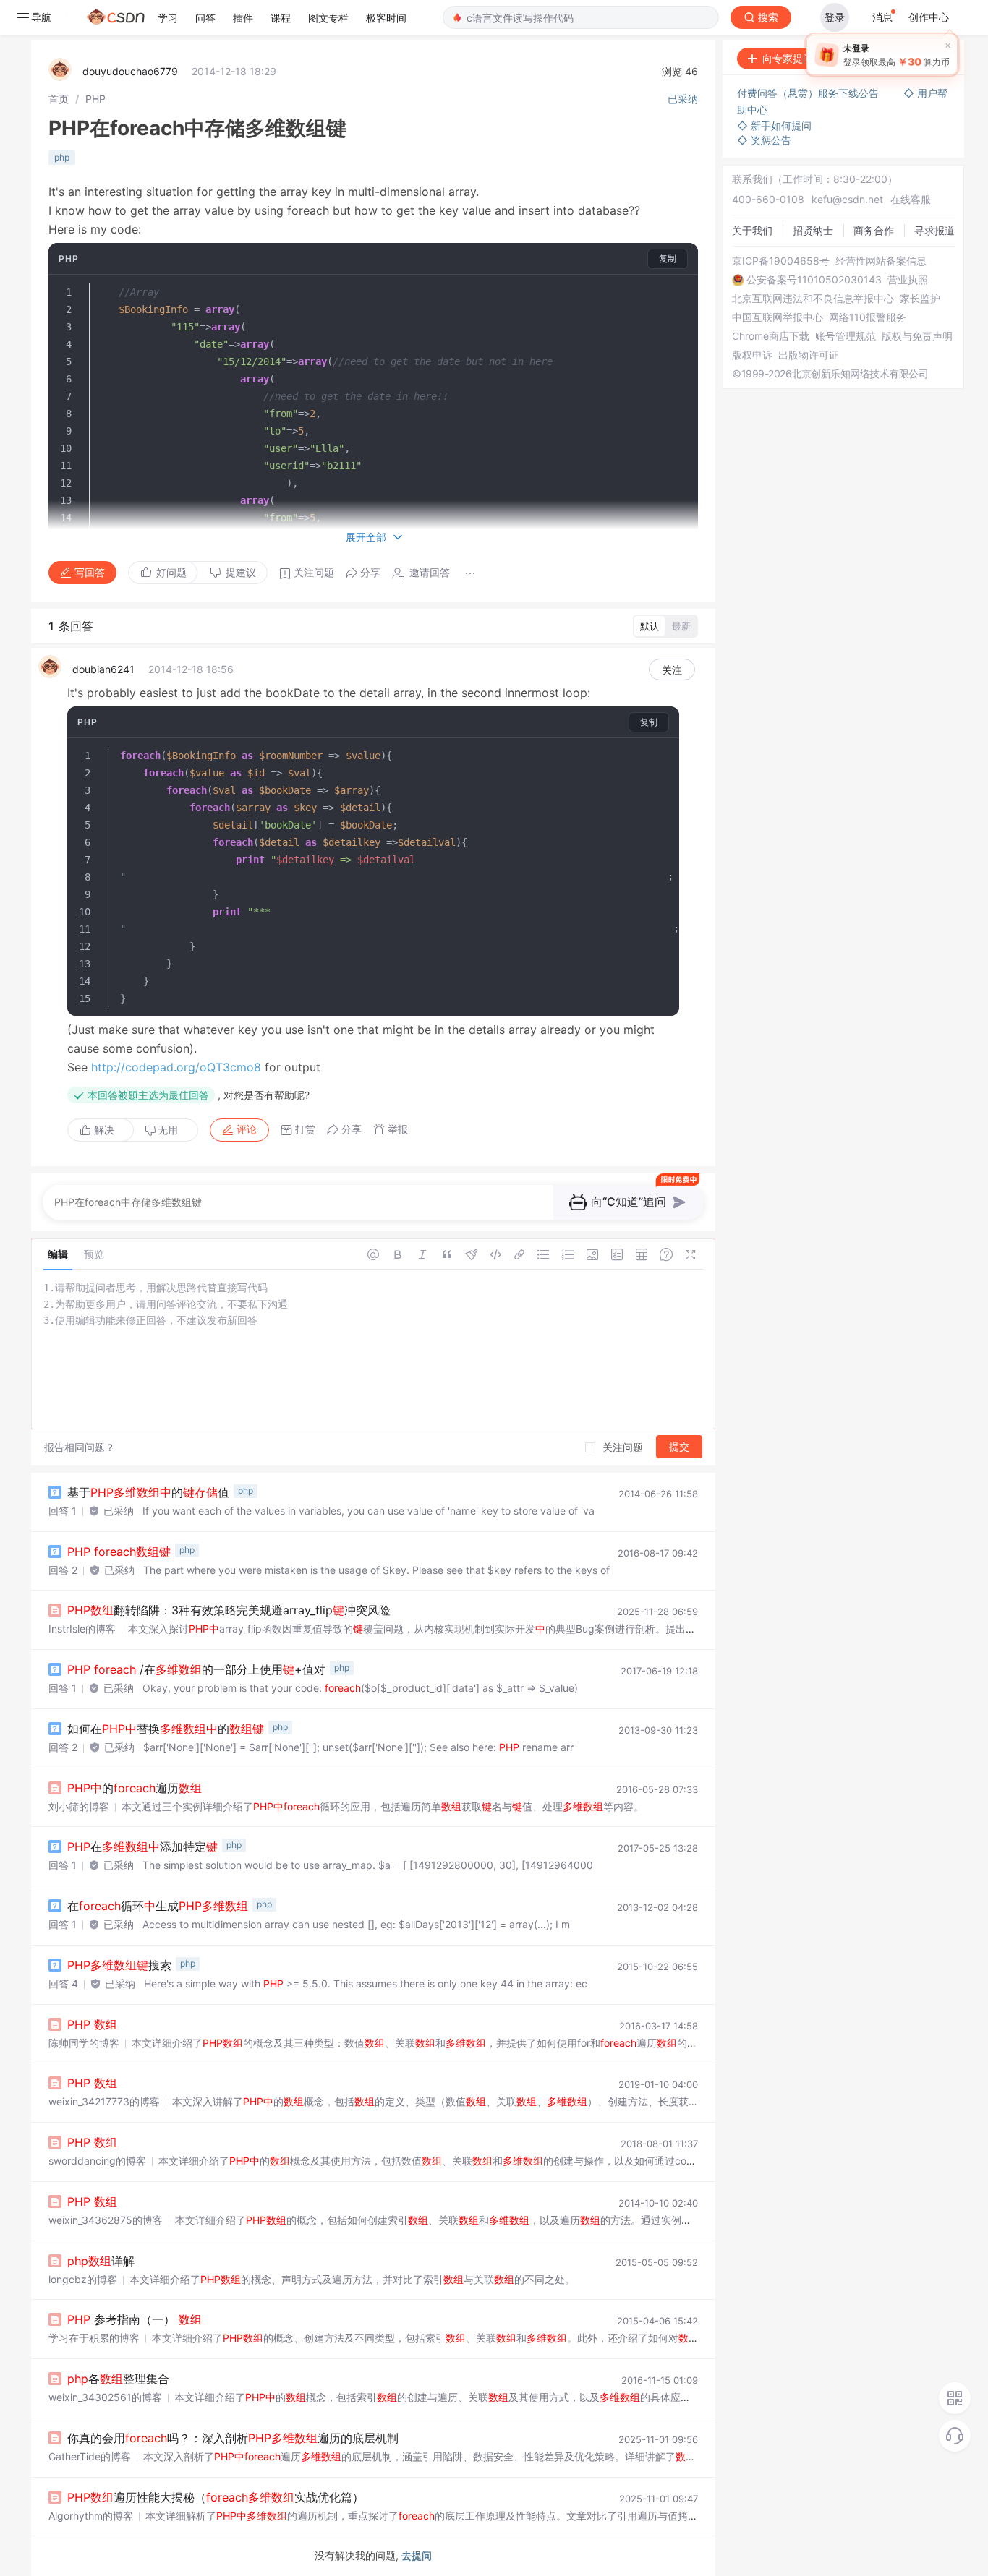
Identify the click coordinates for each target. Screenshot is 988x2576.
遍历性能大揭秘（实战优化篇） (216, 2497)
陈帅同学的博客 (84, 2043)
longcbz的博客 (83, 2279)
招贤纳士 (813, 230)
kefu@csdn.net (847, 199)
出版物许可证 (809, 355)
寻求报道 (934, 230)
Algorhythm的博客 (91, 2516)
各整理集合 (118, 2379)
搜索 (119, 1965)
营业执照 (908, 280)
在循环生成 (158, 1906)
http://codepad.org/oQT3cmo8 (176, 1067)
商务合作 (874, 230)
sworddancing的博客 (97, 2161)
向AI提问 (919, 58)
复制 (668, 258)
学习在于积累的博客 (94, 2338)
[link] (59, 99)
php (62, 157)
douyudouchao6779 (130, 71)
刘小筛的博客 (79, 1806)
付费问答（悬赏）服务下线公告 (809, 93)
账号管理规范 (846, 336)
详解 (101, 2261)
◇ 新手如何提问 (774, 125)
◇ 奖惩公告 (764, 140)
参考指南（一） (135, 2319)
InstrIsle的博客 (82, 1629)
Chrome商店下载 (771, 336)
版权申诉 (752, 355)
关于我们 (752, 230)
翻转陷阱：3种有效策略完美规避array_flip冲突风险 (229, 1610)
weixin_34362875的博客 (106, 2220)
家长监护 (920, 299)
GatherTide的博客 (90, 2456)
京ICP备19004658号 (781, 261)
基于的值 (148, 1492)
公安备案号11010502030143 (814, 280)
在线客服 (911, 199)
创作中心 (929, 17)
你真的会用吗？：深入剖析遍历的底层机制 (233, 2438)
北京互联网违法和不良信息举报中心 (813, 299)
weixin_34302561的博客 (105, 2397)
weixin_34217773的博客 (104, 2101)
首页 (59, 99)
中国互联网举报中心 (778, 317)
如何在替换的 (166, 1729)
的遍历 (135, 1788)
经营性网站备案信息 (881, 261)
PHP (95, 99)
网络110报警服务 (868, 317)
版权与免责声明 (917, 336)
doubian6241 (103, 669)
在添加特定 (142, 1847)
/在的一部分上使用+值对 (196, 1669)
